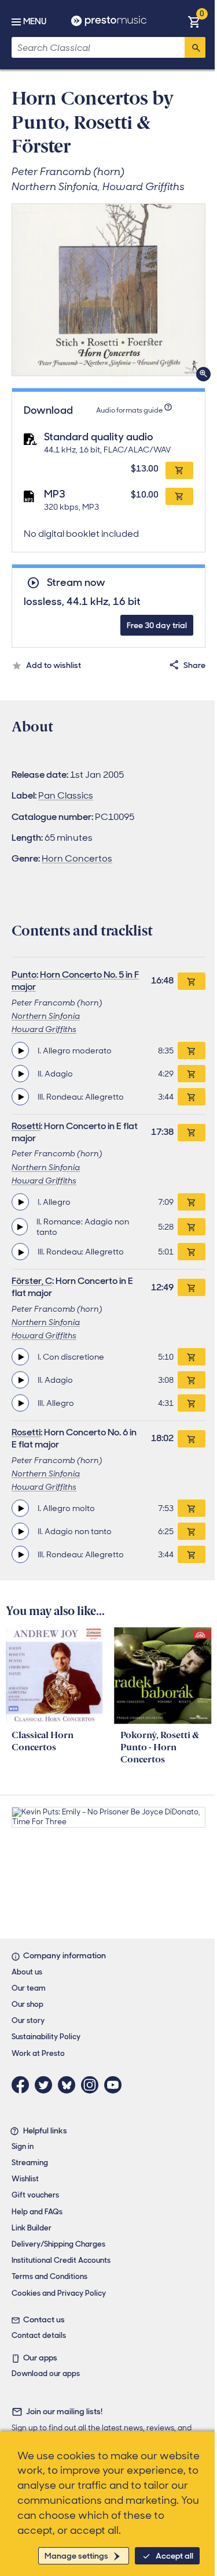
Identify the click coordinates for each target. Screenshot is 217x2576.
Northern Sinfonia (46, 1016)
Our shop (27, 2004)
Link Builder (32, 2228)
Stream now (76, 583)
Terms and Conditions (49, 2276)
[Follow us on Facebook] (23, 2085)
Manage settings (76, 2556)
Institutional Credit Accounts (61, 2260)
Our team (29, 1988)
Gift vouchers (35, 2195)
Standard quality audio (99, 437)
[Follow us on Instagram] (93, 2085)
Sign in (23, 2146)
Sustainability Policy (46, 2037)
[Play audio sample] (20, 1051)
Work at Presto (38, 2053)
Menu (35, 21)
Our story (28, 2020)
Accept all (174, 2556)
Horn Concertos (77, 858)
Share (194, 665)
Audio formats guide (129, 410)
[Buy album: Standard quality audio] (179, 470)
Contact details (39, 2335)
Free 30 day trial (157, 625)
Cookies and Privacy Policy (59, 2293)
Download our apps (46, 2373)
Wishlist (25, 2179)
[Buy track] (192, 1051)
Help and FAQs (37, 2212)
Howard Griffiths (44, 1029)
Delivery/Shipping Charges (58, 2244)
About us (27, 1972)
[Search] (195, 47)
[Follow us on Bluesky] (69, 2085)
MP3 (55, 494)
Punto (24, 975)
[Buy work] (192, 981)
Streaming (30, 2163)
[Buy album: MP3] (179, 496)
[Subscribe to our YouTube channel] (116, 2085)
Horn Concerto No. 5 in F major (75, 981)
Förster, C (32, 1281)
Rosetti (26, 1126)
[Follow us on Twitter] (46, 2085)
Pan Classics (66, 795)
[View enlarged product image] (108, 290)
